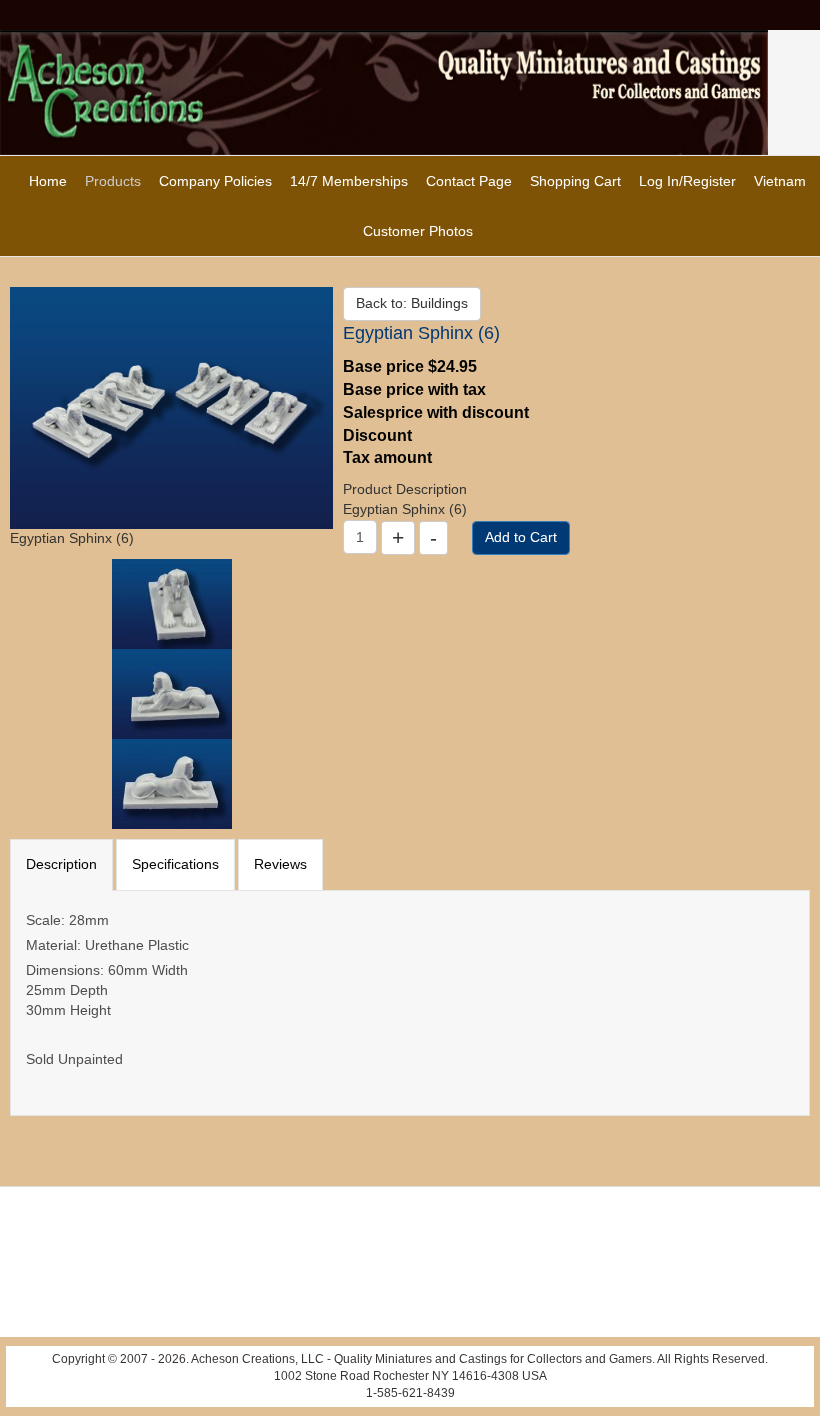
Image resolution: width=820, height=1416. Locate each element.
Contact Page (469, 181)
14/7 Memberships (349, 181)
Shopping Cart (575, 181)
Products (113, 181)
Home (48, 181)
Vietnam (780, 181)
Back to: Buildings (412, 303)
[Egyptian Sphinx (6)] (171, 407)
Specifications (175, 864)
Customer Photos (418, 231)
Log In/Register (687, 181)
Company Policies (215, 181)
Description (61, 864)
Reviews (280, 864)
